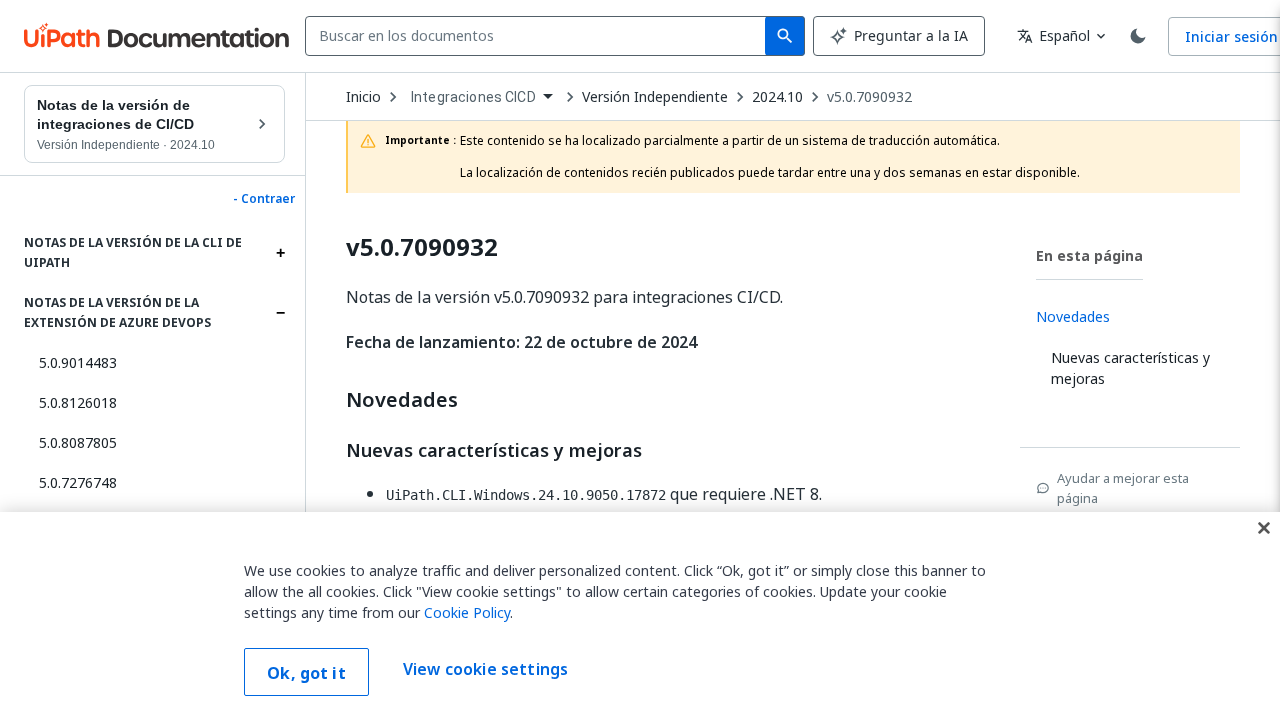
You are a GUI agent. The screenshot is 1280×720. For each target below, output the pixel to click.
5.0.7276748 (78, 482)
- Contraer (264, 199)
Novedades (402, 400)
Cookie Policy (467, 612)
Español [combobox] (1053, 35)
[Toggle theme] (1138, 36)
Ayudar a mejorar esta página (1123, 488)
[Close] (1264, 528)
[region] (640, 616)
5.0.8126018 (78, 402)
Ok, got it (306, 673)
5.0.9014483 (78, 362)
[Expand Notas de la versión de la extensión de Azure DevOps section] (280, 313)
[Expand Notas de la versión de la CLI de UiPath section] (280, 253)
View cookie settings (485, 670)
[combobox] (539, 36)
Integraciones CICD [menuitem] (473, 97)
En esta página (1089, 255)
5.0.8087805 (78, 442)
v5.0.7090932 (869, 97)
